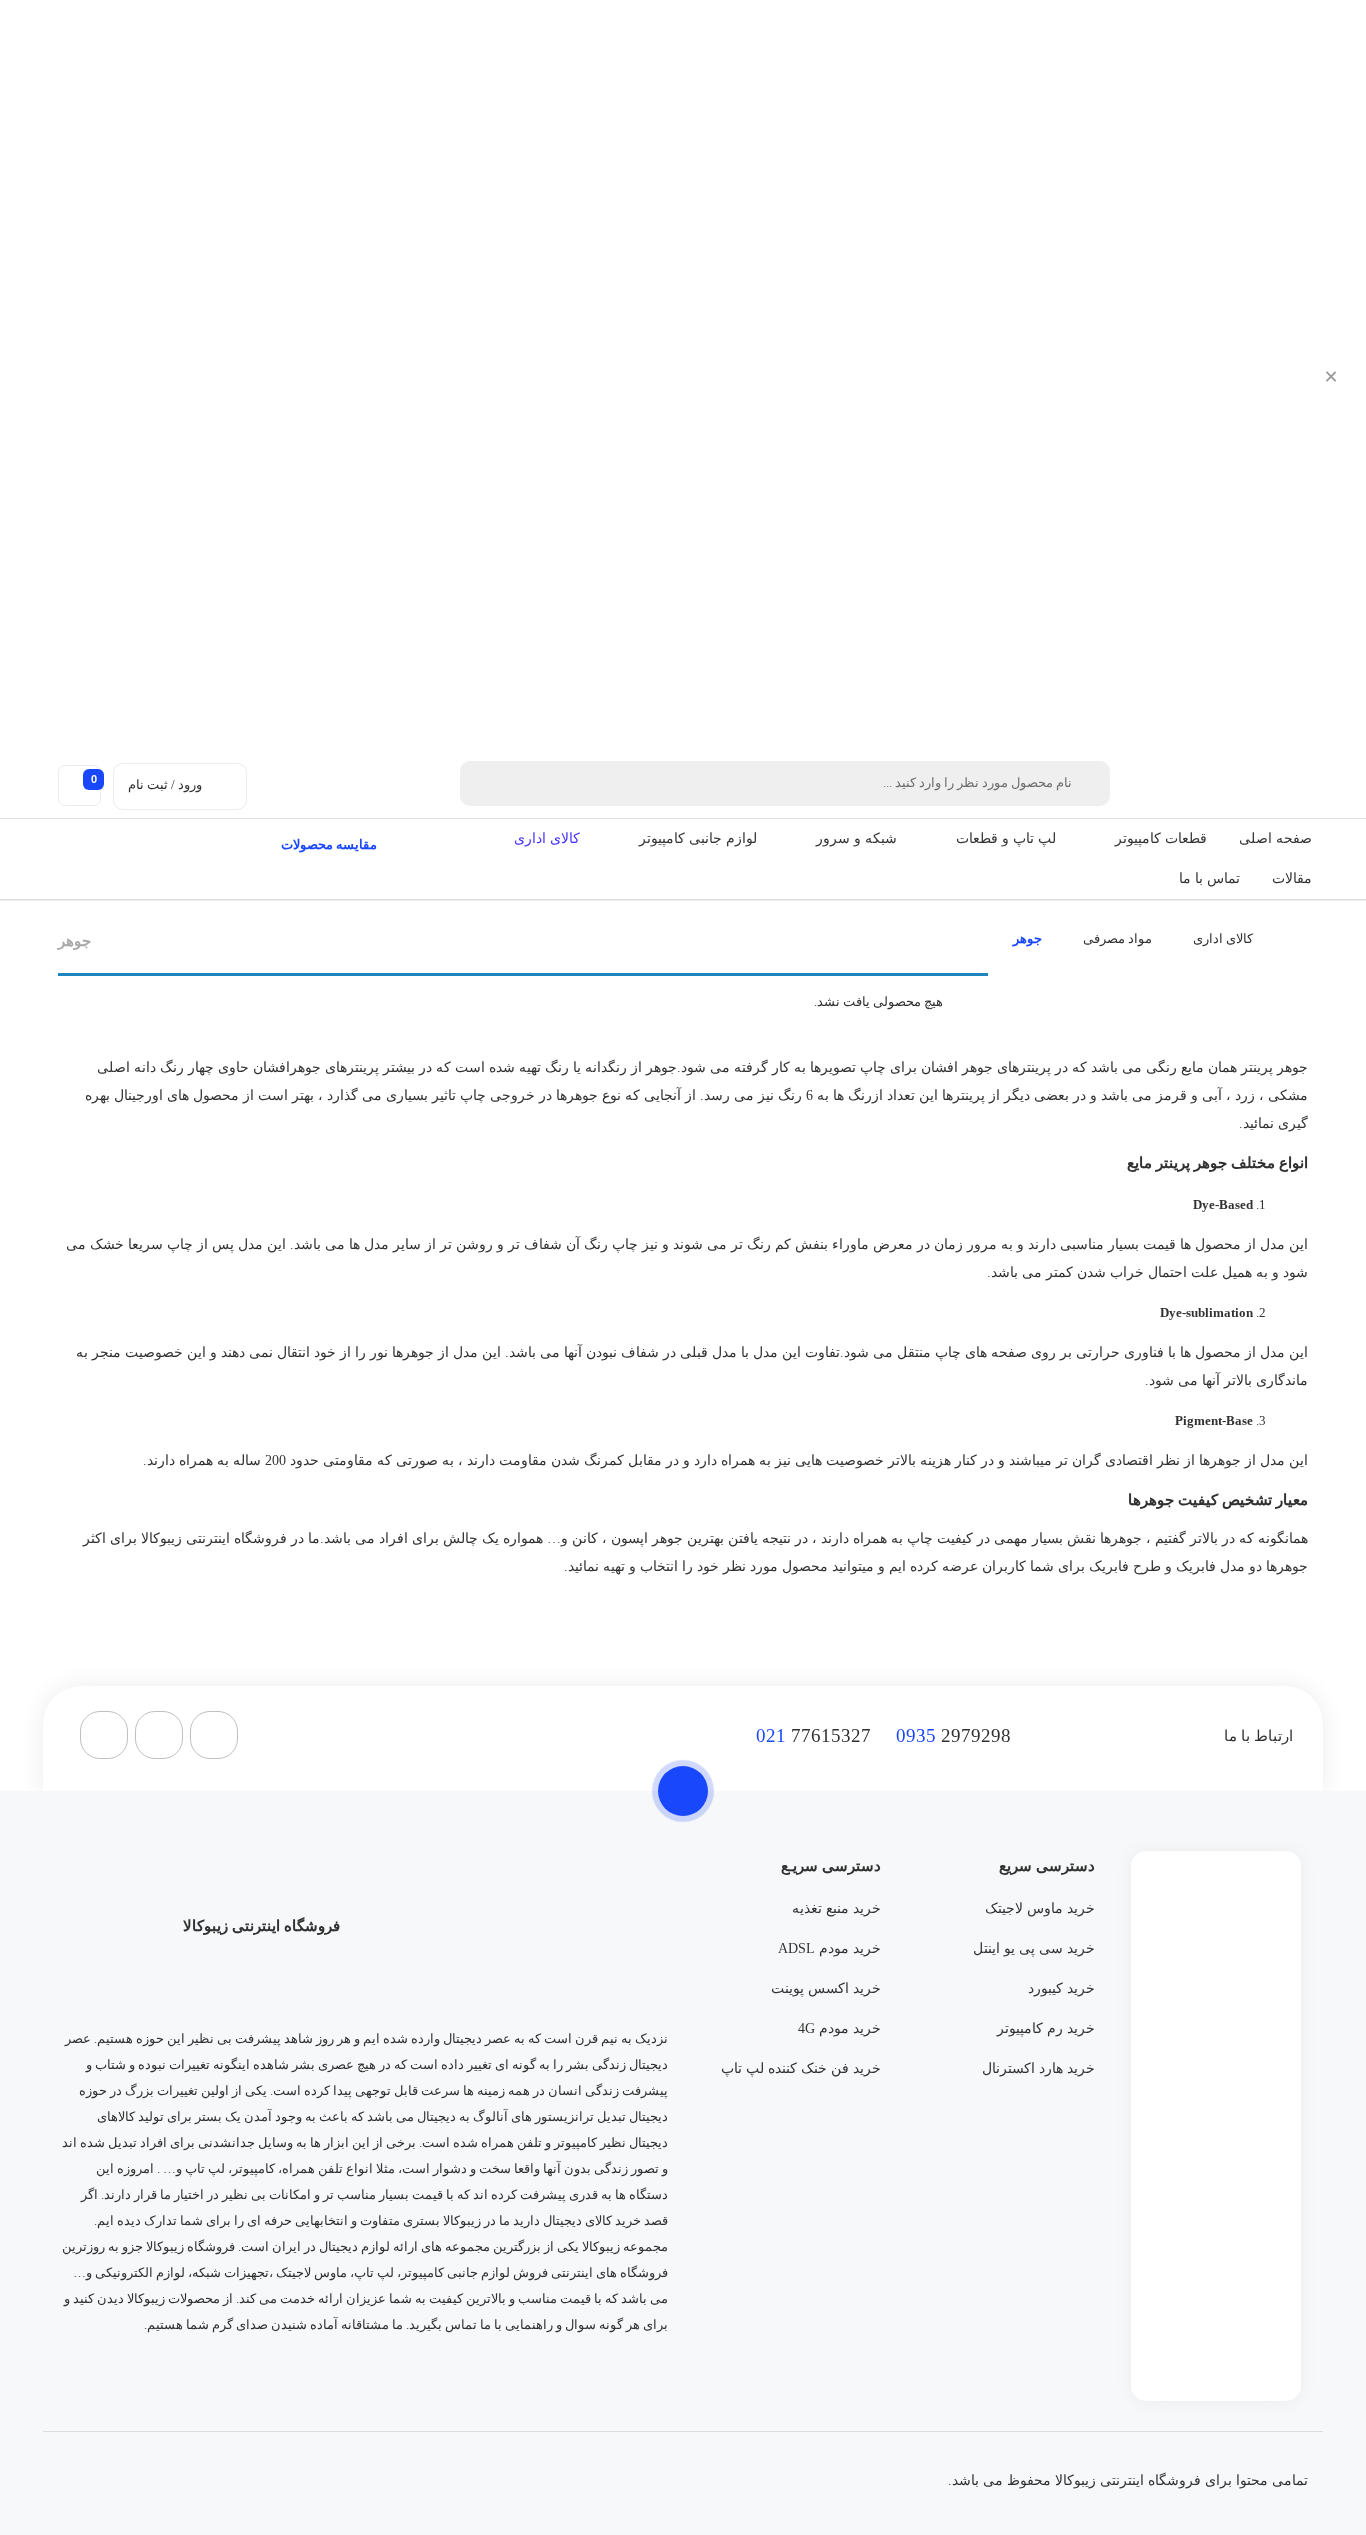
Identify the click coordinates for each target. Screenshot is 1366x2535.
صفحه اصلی (1275, 838)
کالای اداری (547, 838)
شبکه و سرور (856, 838)
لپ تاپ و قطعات (1006, 838)
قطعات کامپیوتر (1161, 838)
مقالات (1292, 878)
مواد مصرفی (1117, 938)
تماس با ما (1209, 878)
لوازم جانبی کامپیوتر (698, 838)
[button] (1104, 839)
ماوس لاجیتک (311, 2272)
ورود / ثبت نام (165, 784)
